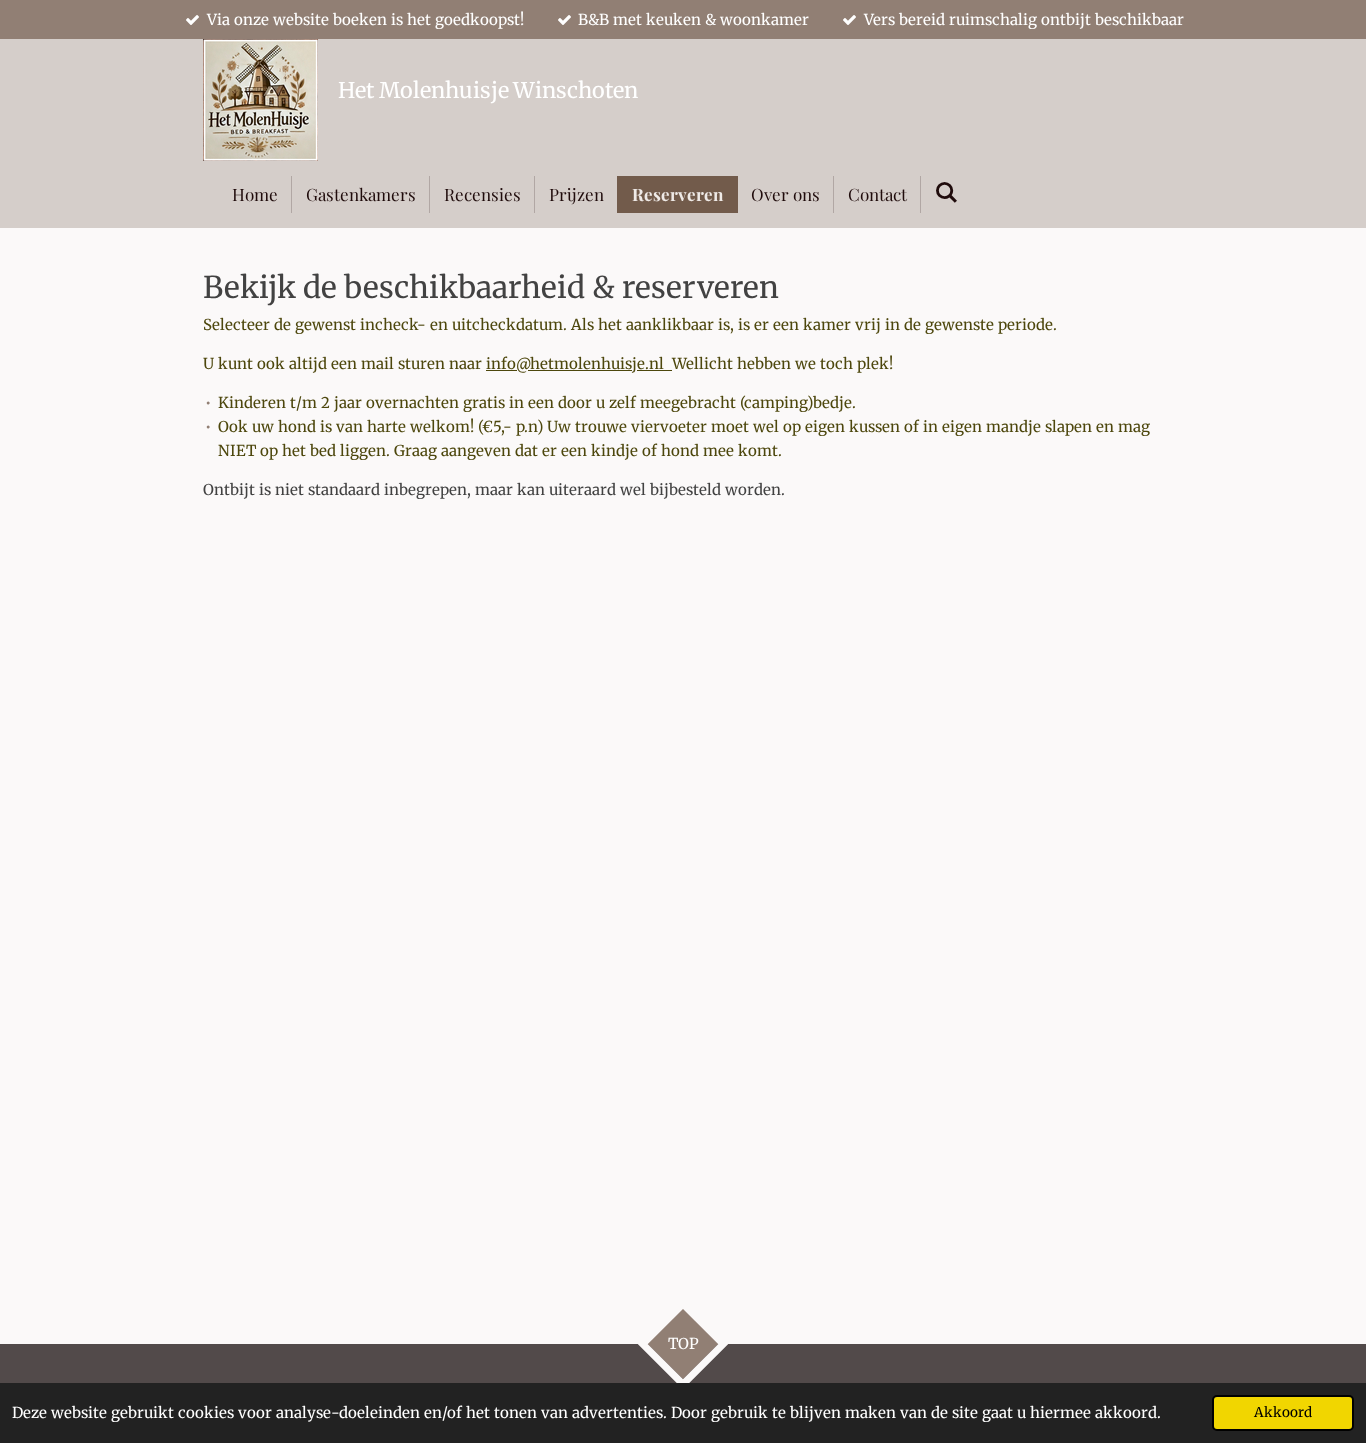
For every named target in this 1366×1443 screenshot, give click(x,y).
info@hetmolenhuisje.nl (579, 363)
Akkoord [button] (1283, 1412)
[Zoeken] (947, 192)
